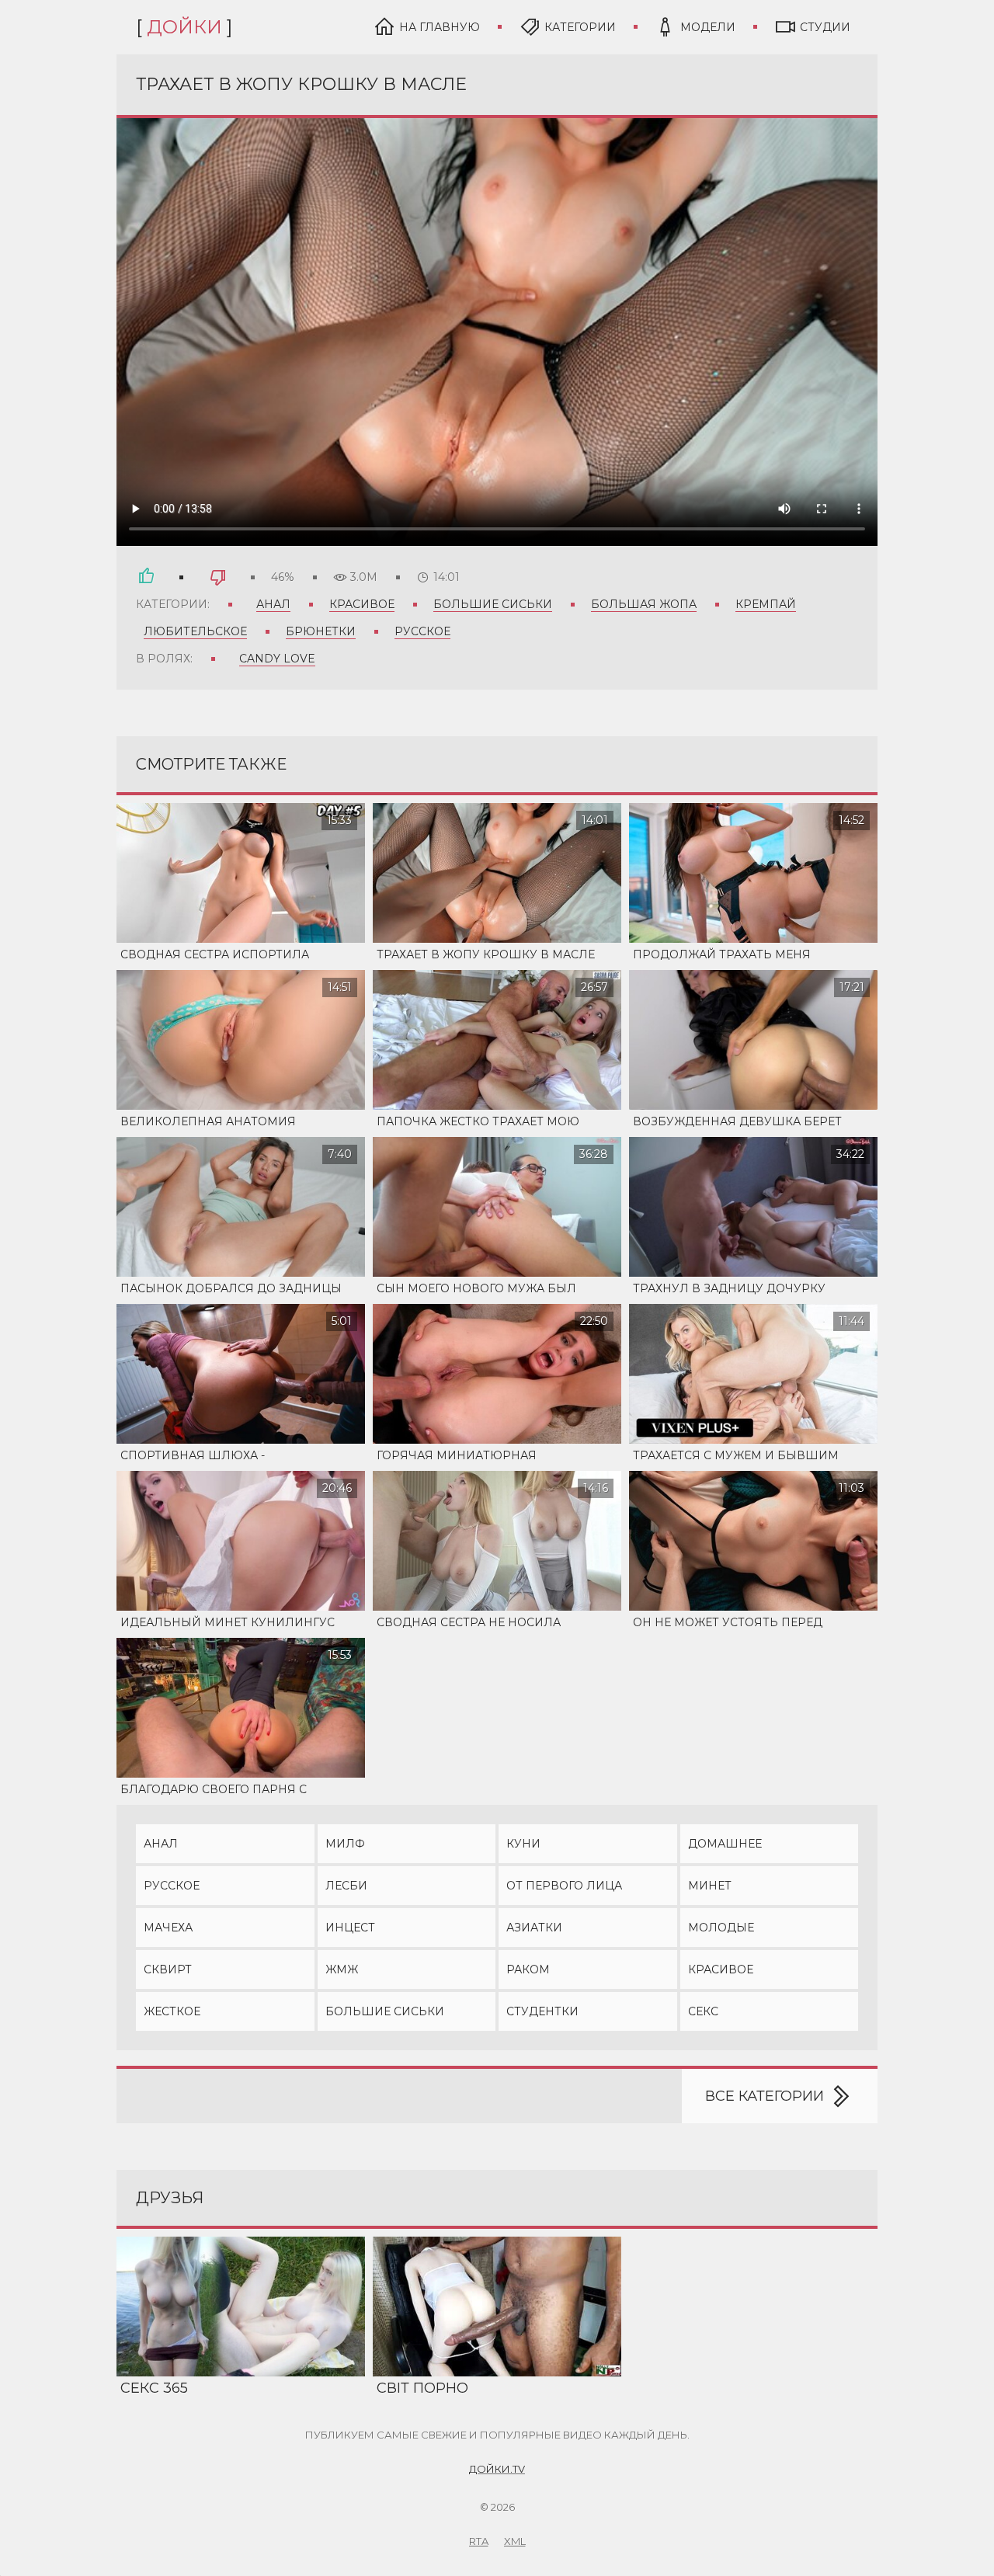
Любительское (195, 631)
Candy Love (277, 659)
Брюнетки (321, 631)
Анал (273, 604)
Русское (422, 631)
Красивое (362, 604)
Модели (708, 27)
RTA (479, 2541)
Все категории (765, 2096)
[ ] (184, 27)
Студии (825, 27)
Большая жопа (644, 604)
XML (515, 2541)
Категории (580, 27)
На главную (440, 27)
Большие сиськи (493, 604)
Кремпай (766, 604)
